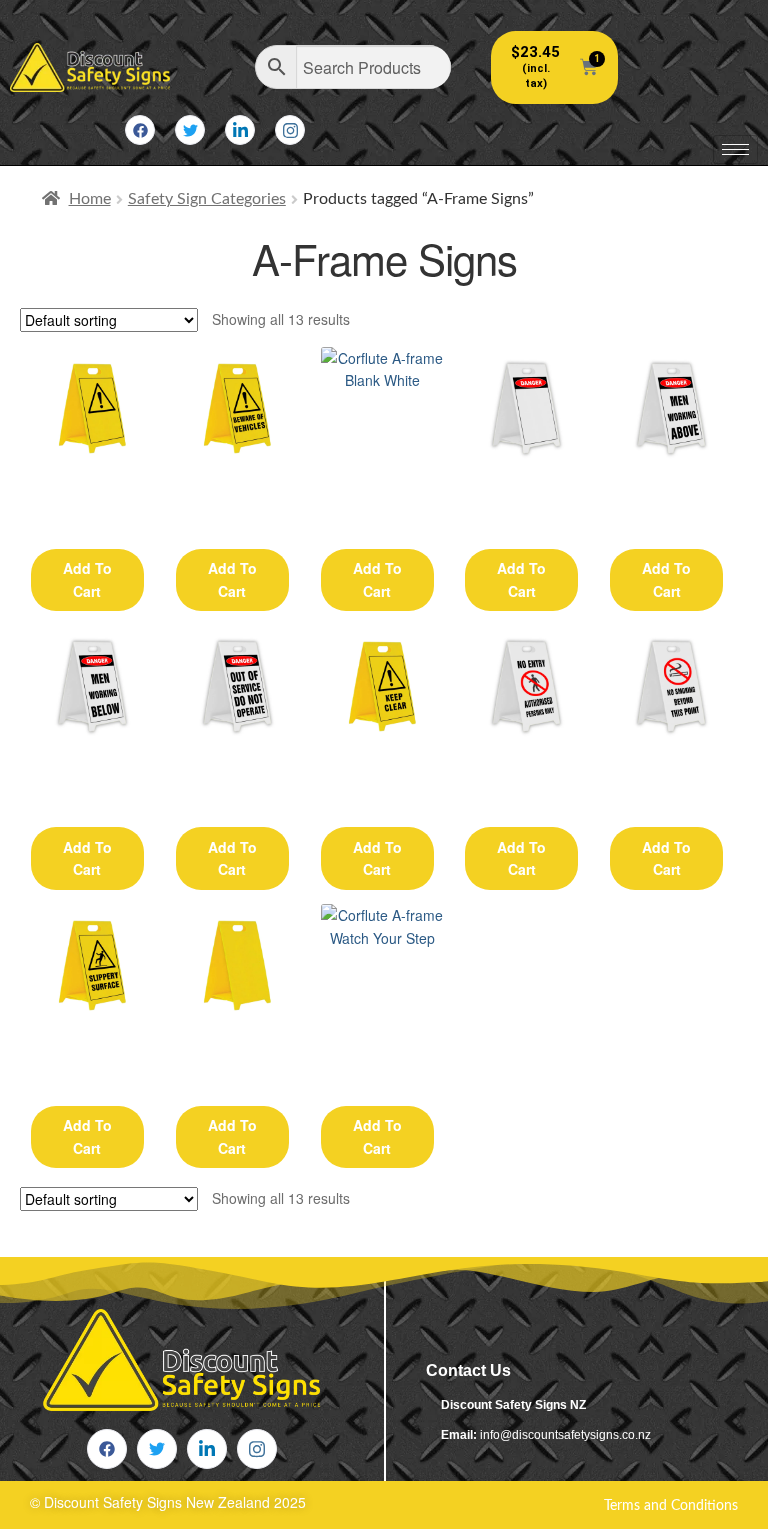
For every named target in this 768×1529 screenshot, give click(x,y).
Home (90, 199)
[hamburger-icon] (735, 149)
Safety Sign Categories (207, 199)
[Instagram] (290, 130)
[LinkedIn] (240, 130)
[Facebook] (140, 130)
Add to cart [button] (87, 579)
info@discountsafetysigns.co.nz (565, 1435)
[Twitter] (190, 130)
